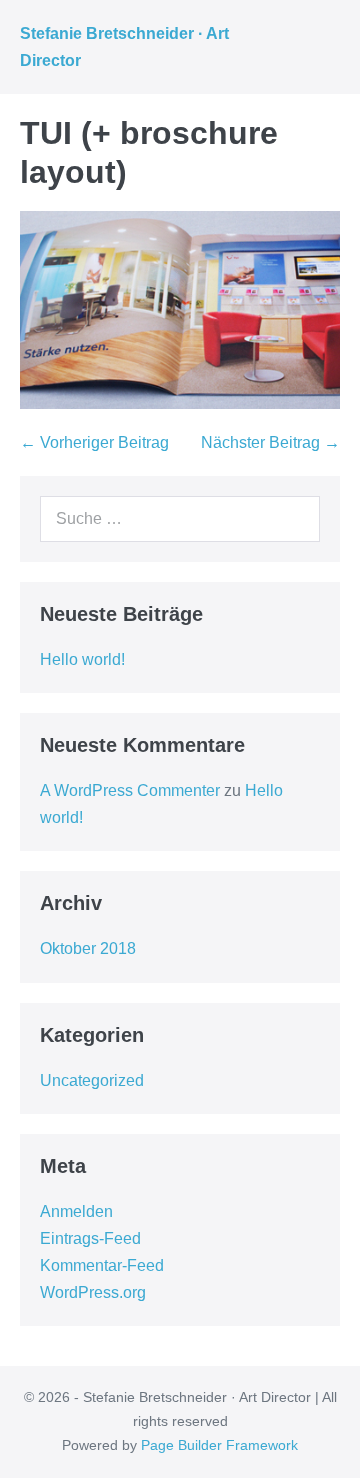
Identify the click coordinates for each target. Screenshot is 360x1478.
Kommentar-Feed (102, 1265)
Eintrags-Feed (90, 1238)
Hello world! (82, 659)
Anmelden (76, 1211)
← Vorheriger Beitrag (94, 442)
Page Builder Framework (219, 1445)
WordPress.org (93, 1292)
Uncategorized (92, 1080)
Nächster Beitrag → (270, 442)
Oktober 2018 (88, 948)
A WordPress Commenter (130, 790)
